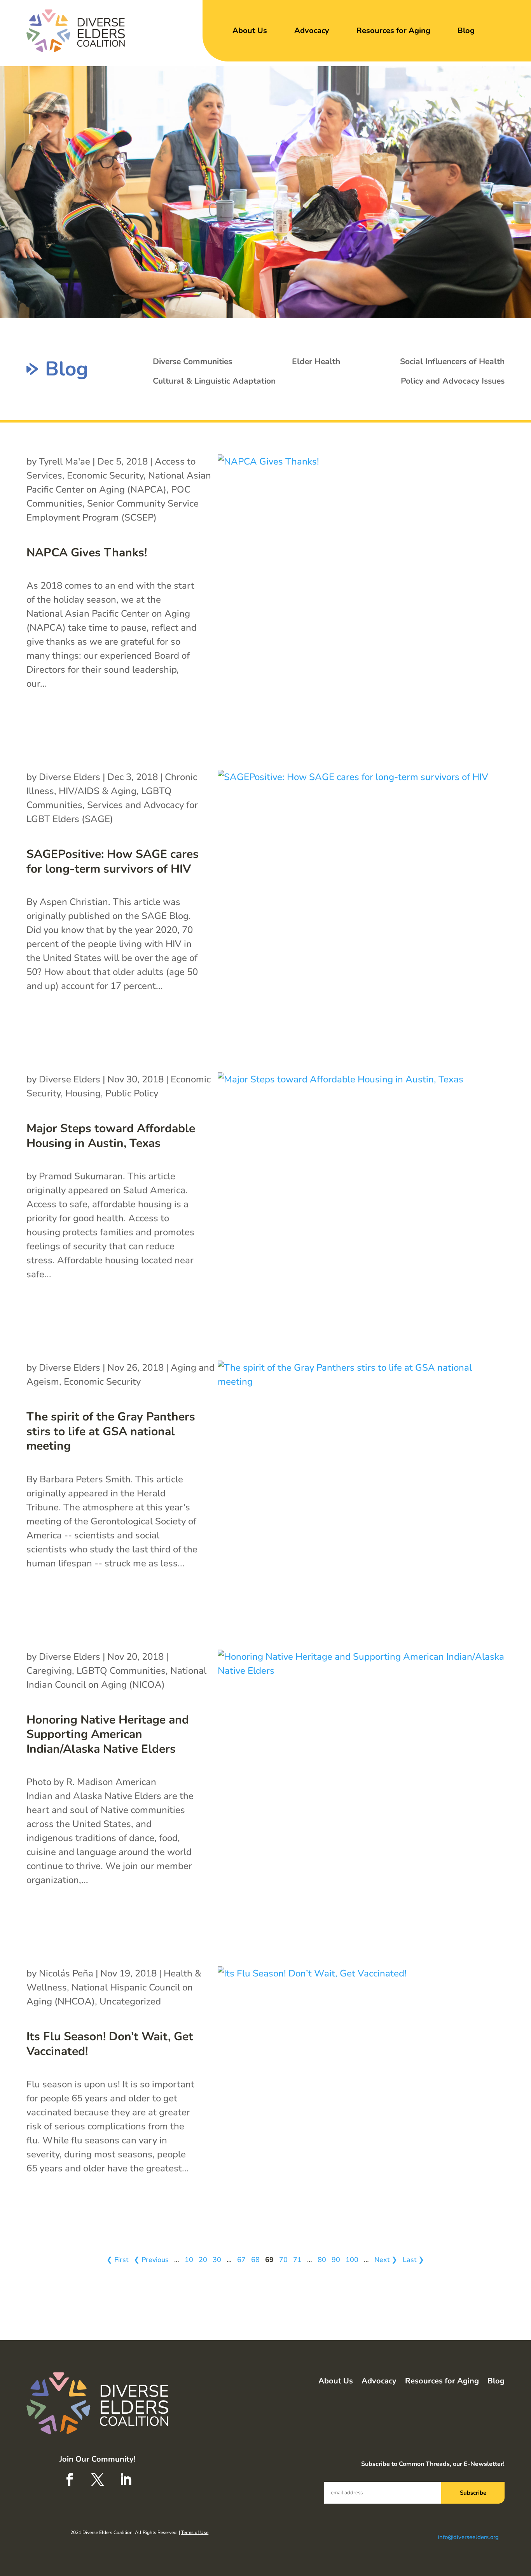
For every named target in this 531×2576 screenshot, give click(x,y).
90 (336, 2260)
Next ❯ (386, 2260)
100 (352, 2260)
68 (255, 2260)
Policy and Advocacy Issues (453, 381)
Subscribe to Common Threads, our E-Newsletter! (433, 2464)
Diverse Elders (70, 777)
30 (217, 2260)
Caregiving (49, 1671)
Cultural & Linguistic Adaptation (214, 381)
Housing (83, 1093)
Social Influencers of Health (452, 361)
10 (189, 2260)
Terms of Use (195, 2532)
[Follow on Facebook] (70, 2480)
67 (241, 2260)
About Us (250, 31)
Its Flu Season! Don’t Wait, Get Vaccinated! (110, 2044)
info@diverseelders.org (468, 2537)
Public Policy (132, 1093)
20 (203, 2260)
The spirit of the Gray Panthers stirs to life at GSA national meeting (111, 1431)
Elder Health (316, 361)
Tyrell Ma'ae (65, 461)
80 (322, 2260)
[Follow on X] (98, 2480)
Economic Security (105, 475)
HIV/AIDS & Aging (98, 791)
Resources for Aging (393, 31)
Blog (466, 31)
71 (297, 2260)
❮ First (117, 2260)
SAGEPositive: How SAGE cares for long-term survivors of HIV (113, 862)
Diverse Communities (192, 361)
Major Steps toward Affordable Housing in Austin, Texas (111, 1136)
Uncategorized (130, 2001)
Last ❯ (413, 2260)
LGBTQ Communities (121, 1671)
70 (283, 2260)
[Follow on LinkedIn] (126, 2480)
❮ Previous (151, 2260)
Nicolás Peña (66, 1973)
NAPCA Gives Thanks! (87, 553)
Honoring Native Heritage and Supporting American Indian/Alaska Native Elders (108, 1734)
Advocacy (312, 31)
